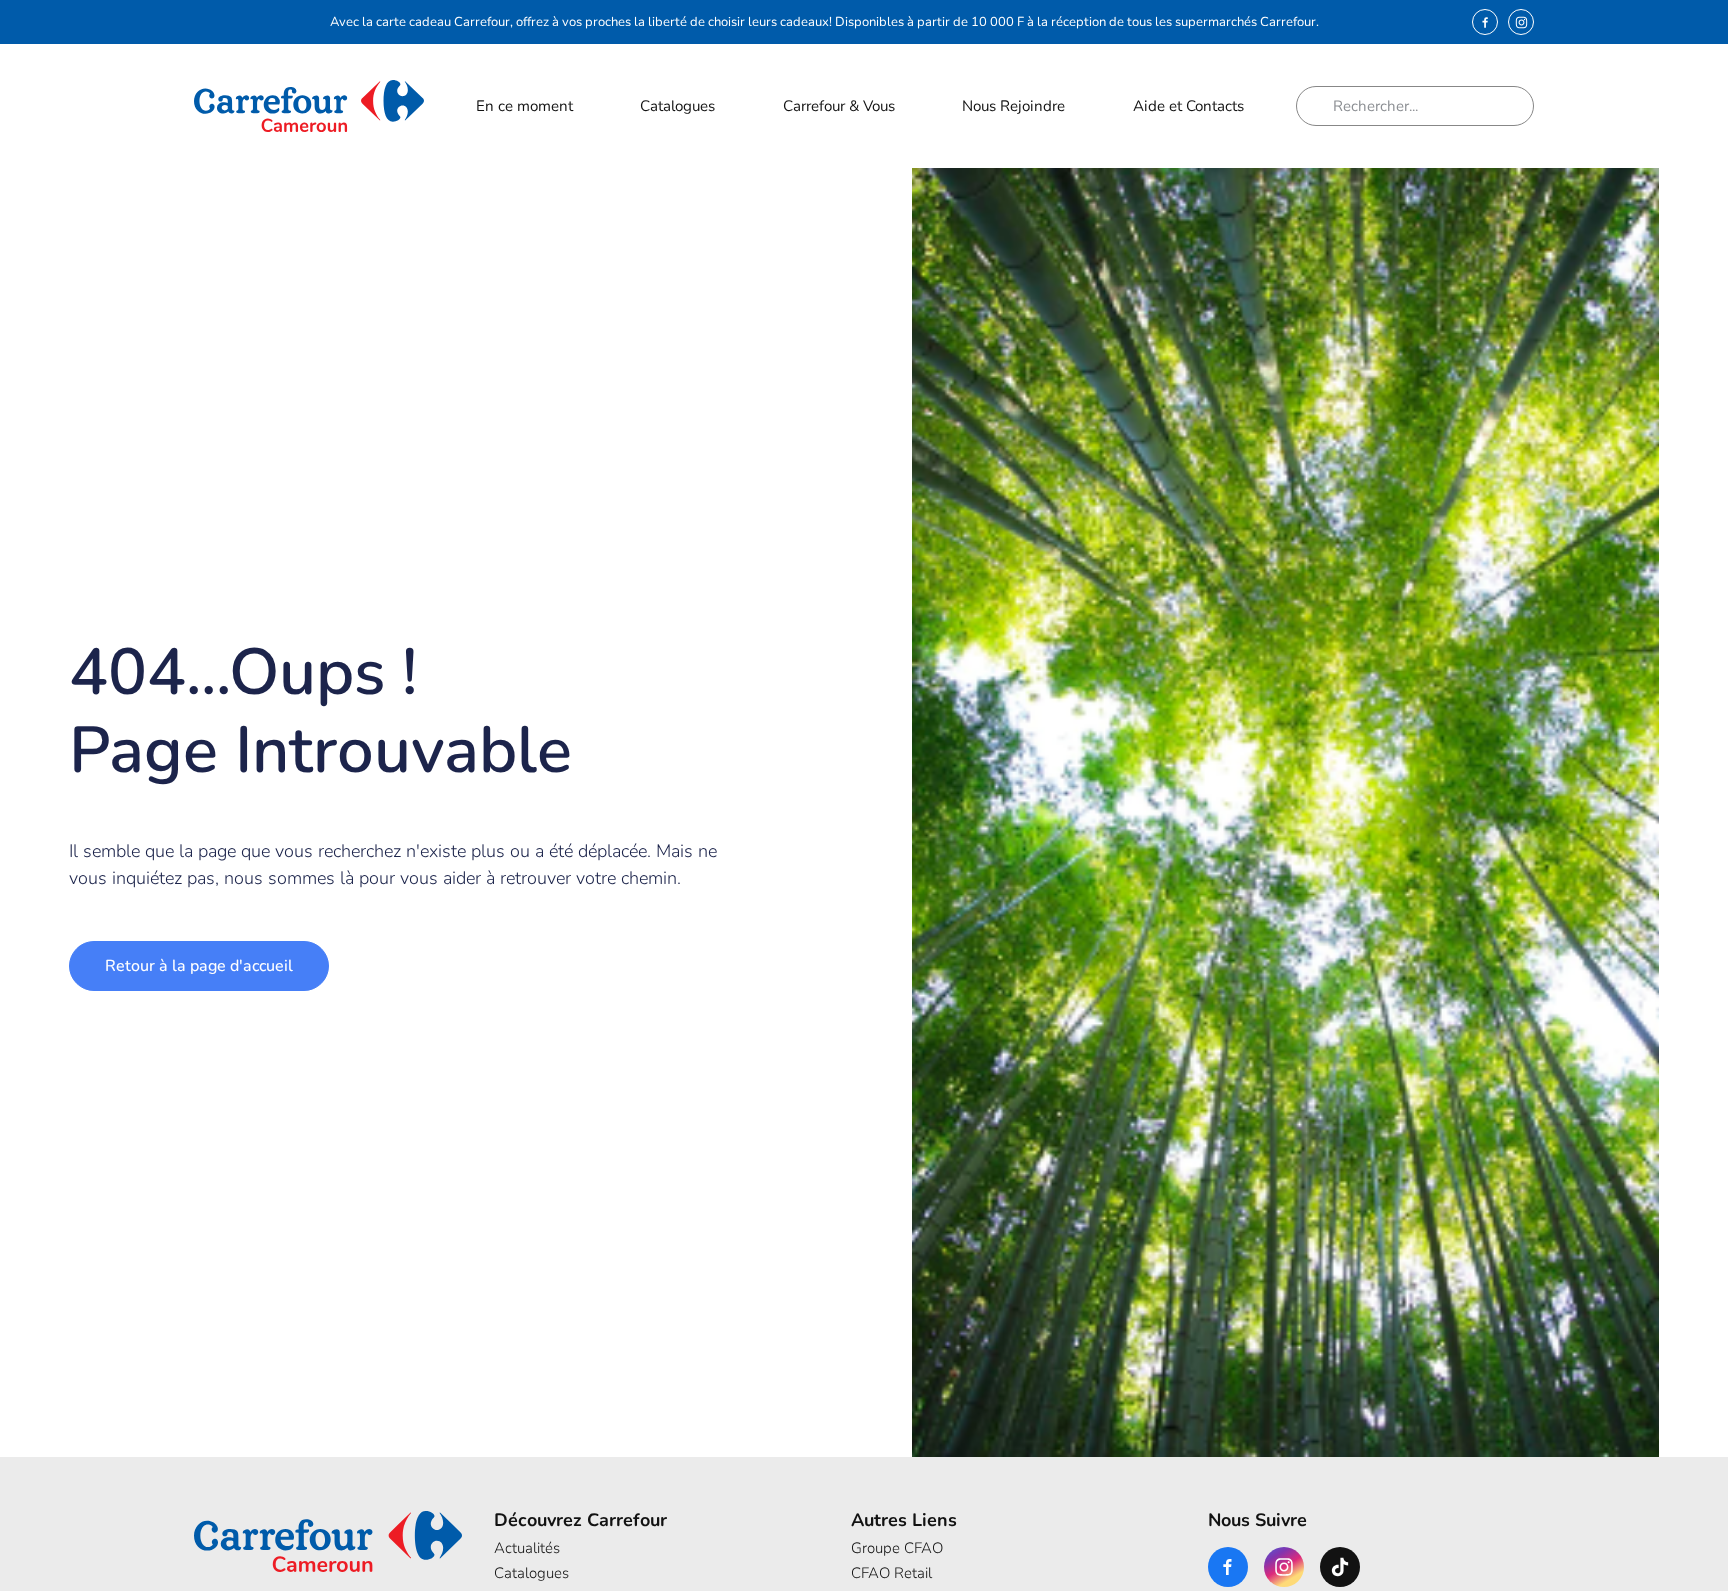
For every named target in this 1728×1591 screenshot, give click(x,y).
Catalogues (677, 106)
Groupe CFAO (897, 1548)
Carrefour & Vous (839, 106)
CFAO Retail (891, 1573)
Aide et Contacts (1188, 106)
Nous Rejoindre (1013, 106)
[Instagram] (1521, 22)
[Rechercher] (1322, 106)
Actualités (527, 1548)
